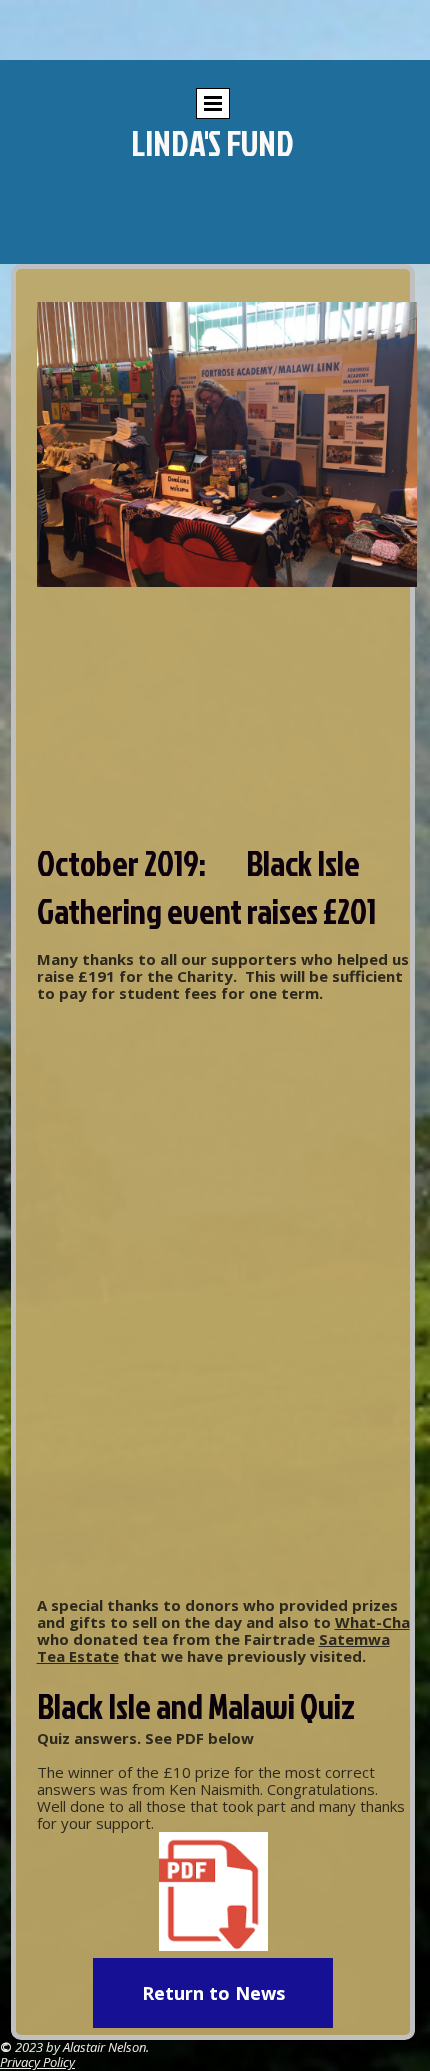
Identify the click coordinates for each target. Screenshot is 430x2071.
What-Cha (372, 1622)
